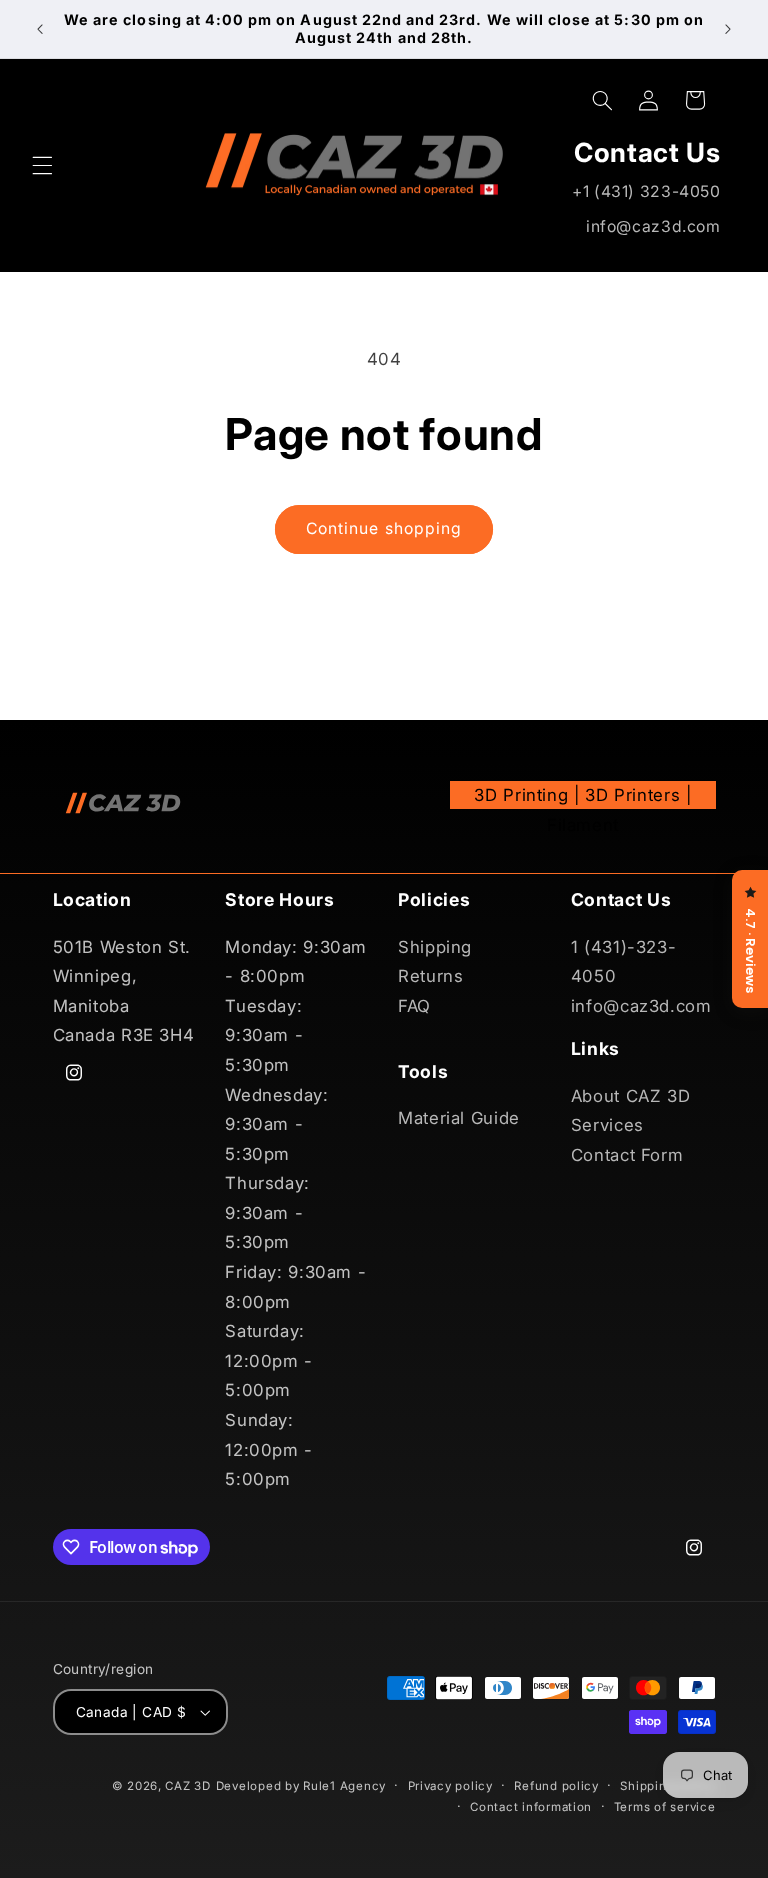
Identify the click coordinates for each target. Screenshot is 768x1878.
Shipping (435, 947)
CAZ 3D (187, 1786)
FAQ (414, 1006)
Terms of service (665, 1807)
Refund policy (556, 1786)
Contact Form (627, 1155)
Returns (430, 976)
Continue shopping (384, 528)
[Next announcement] (728, 29)
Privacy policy (450, 1786)
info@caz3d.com (653, 226)
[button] (42, 165)
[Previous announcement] (40, 29)
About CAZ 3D (631, 1096)
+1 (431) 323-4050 (646, 191)
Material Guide (459, 1118)
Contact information (531, 1807)
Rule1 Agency (344, 1786)
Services (607, 1125)
